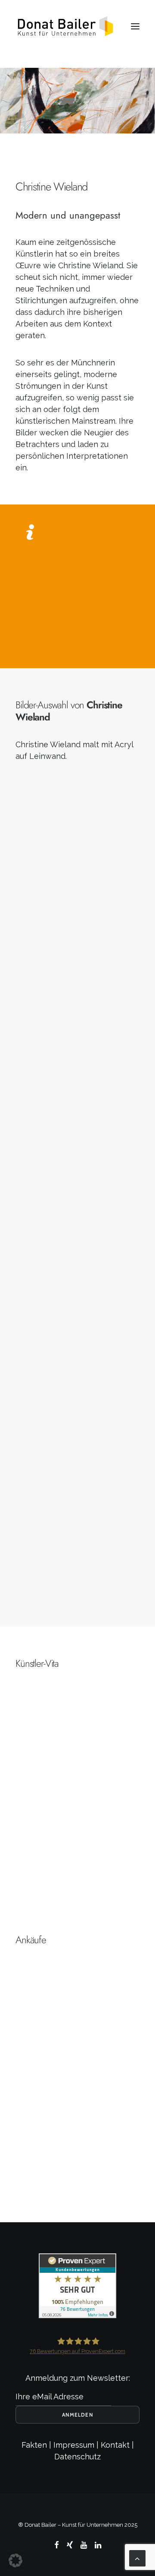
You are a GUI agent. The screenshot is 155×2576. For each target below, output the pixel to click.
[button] (135, 26)
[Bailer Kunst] (65, 26)
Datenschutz (77, 2457)
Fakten (34, 2445)
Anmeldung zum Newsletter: (78, 2378)
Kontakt (115, 2445)
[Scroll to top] (137, 2558)
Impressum (74, 2445)
